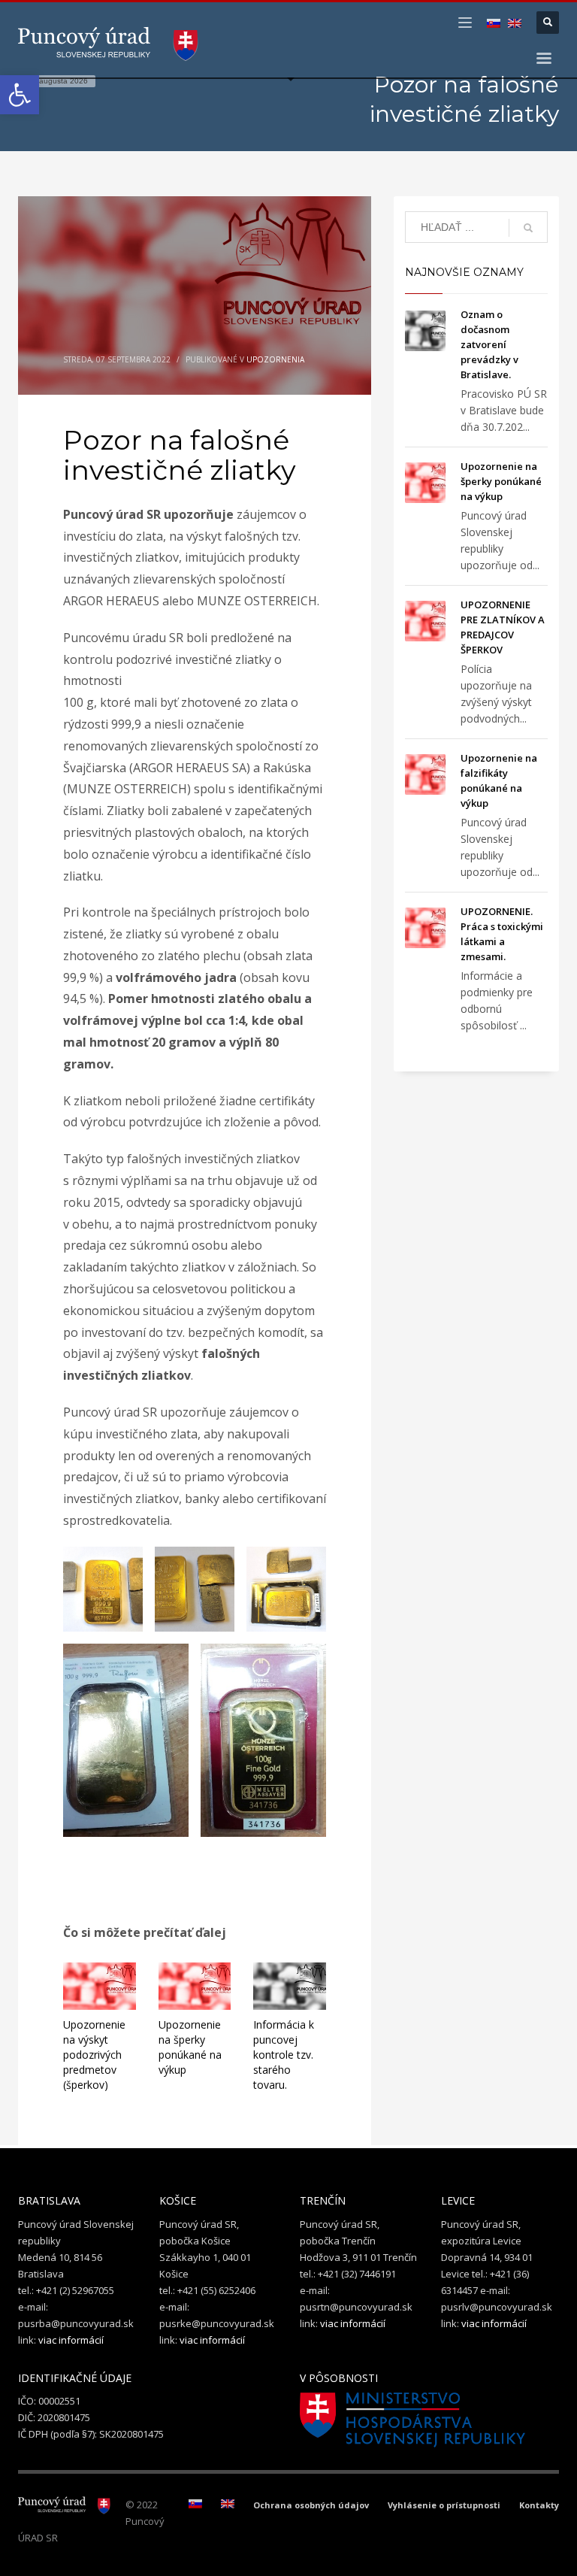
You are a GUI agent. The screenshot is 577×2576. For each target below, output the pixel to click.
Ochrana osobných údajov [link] (311, 2505)
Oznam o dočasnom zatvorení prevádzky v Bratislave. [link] (489, 344)
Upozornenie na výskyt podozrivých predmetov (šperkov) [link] (94, 2055)
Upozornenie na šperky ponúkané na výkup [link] (190, 2047)
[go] (528, 228)
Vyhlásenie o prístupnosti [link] (444, 2505)
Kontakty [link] (539, 2505)
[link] (20, 95)
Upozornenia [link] (275, 359)
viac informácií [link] (71, 2340)
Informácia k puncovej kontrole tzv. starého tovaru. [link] (284, 2055)
